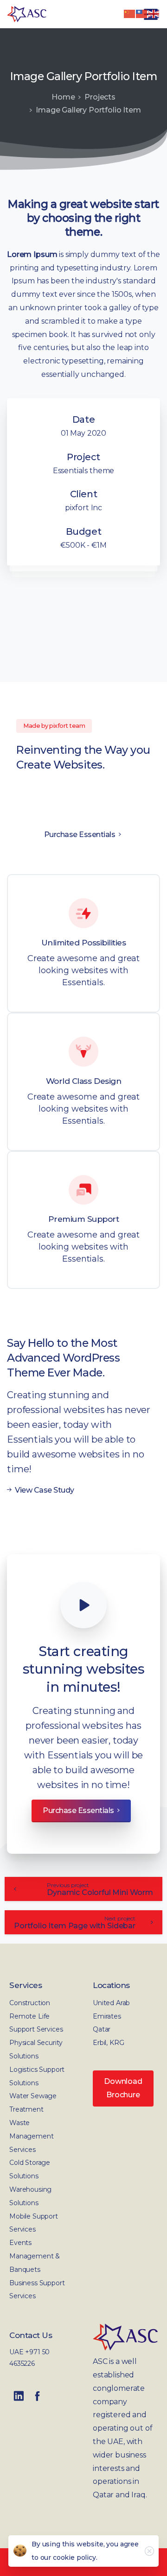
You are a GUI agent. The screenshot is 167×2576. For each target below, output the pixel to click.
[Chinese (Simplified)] (130, 13)
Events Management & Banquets (35, 2256)
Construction (30, 2003)
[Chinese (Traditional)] (142, 13)
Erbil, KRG (108, 2043)
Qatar (102, 2029)
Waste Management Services (31, 2136)
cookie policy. (75, 2557)
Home (63, 97)
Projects (100, 97)
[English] (154, 13)
